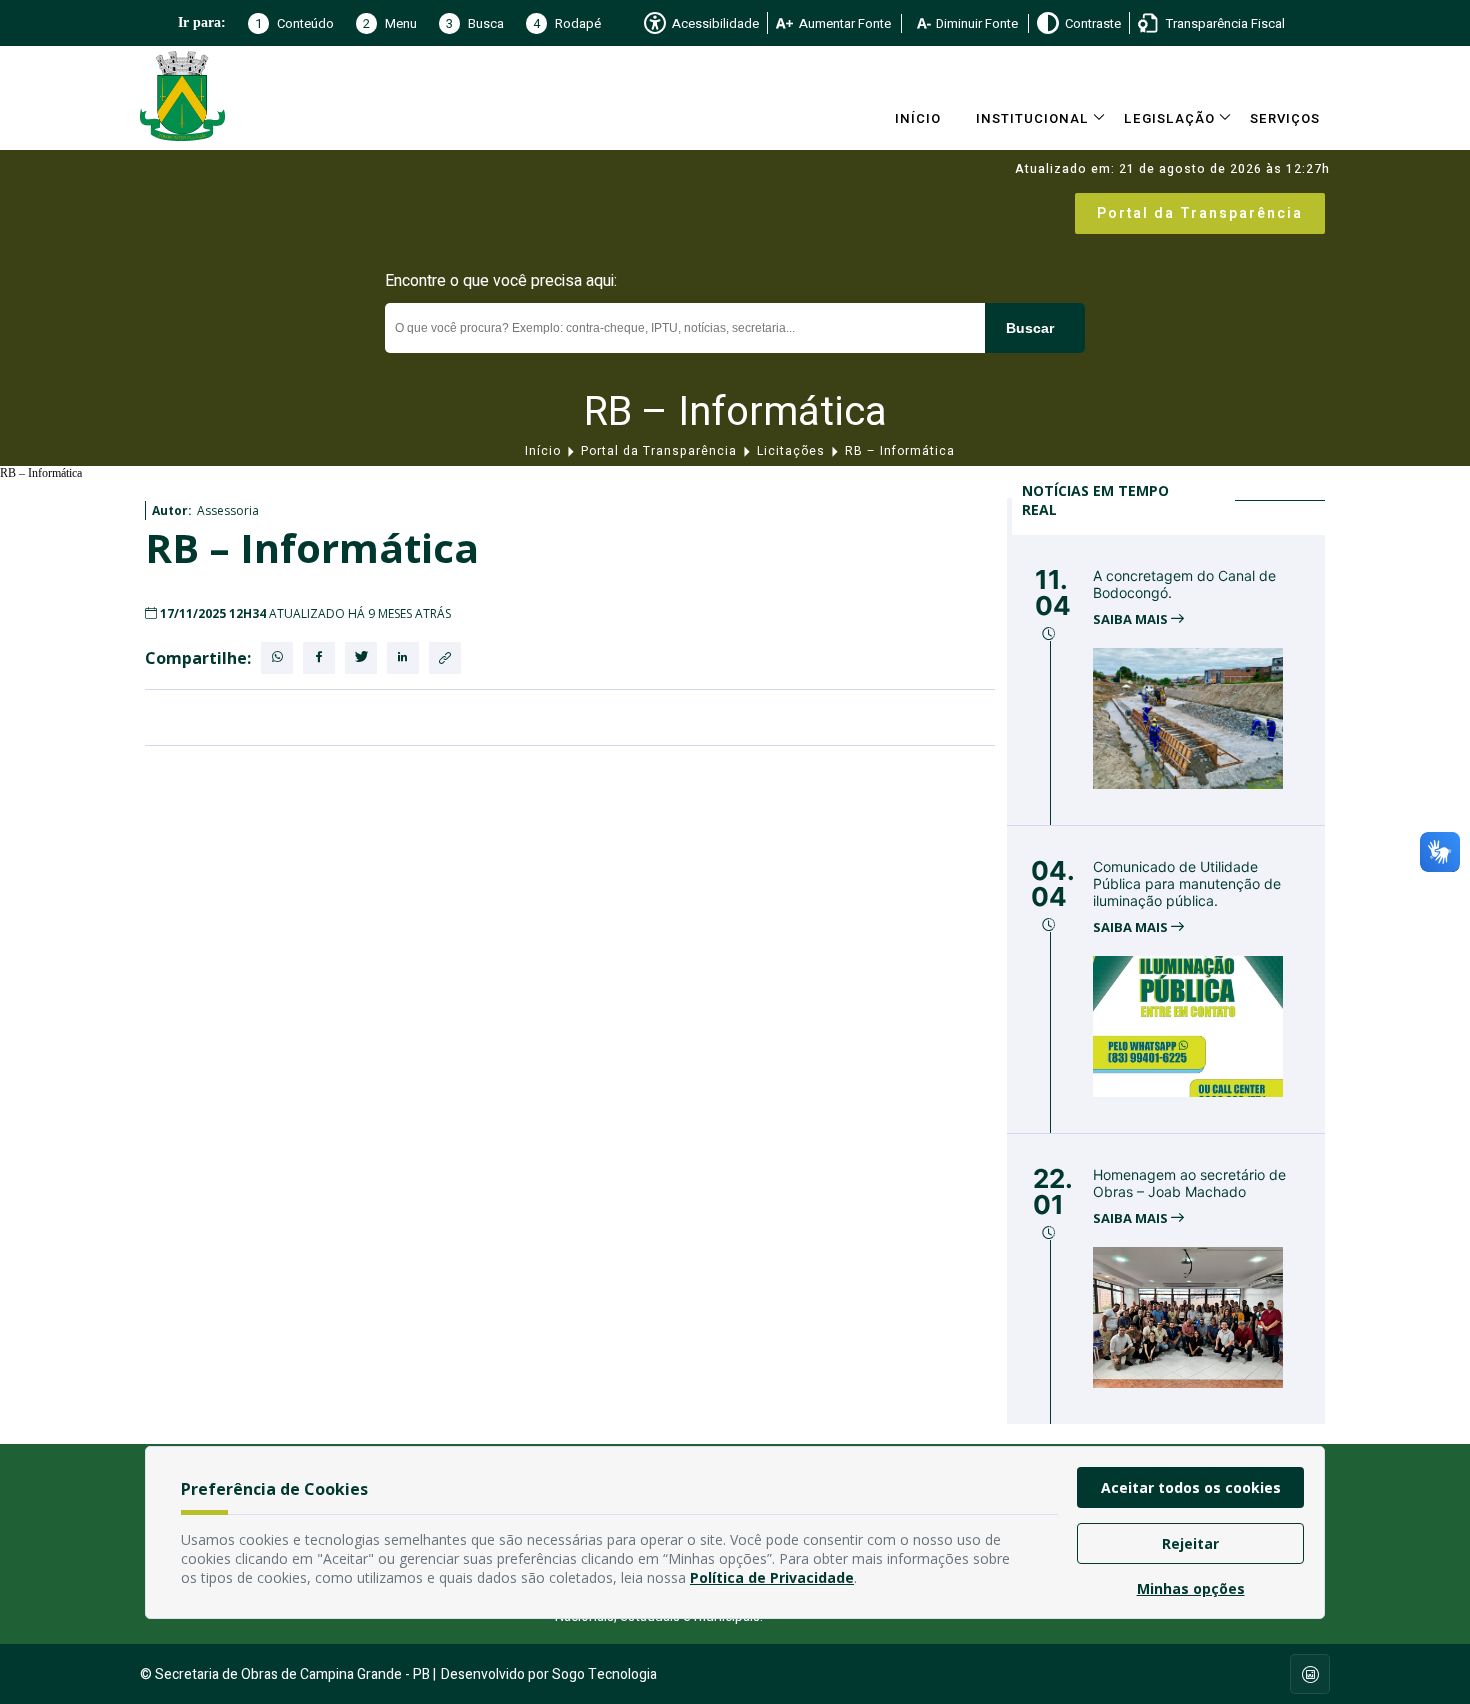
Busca (475, 23)
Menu (390, 23)
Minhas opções (1191, 1588)
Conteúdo (294, 23)
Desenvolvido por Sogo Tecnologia (549, 1674)
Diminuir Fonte (977, 23)
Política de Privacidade (772, 1577)
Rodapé (567, 23)
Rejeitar (1190, 1543)
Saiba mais (1132, 619)
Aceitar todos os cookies (1191, 1487)
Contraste (1093, 23)
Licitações (791, 451)
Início (918, 118)
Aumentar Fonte (845, 23)
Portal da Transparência (1200, 213)
